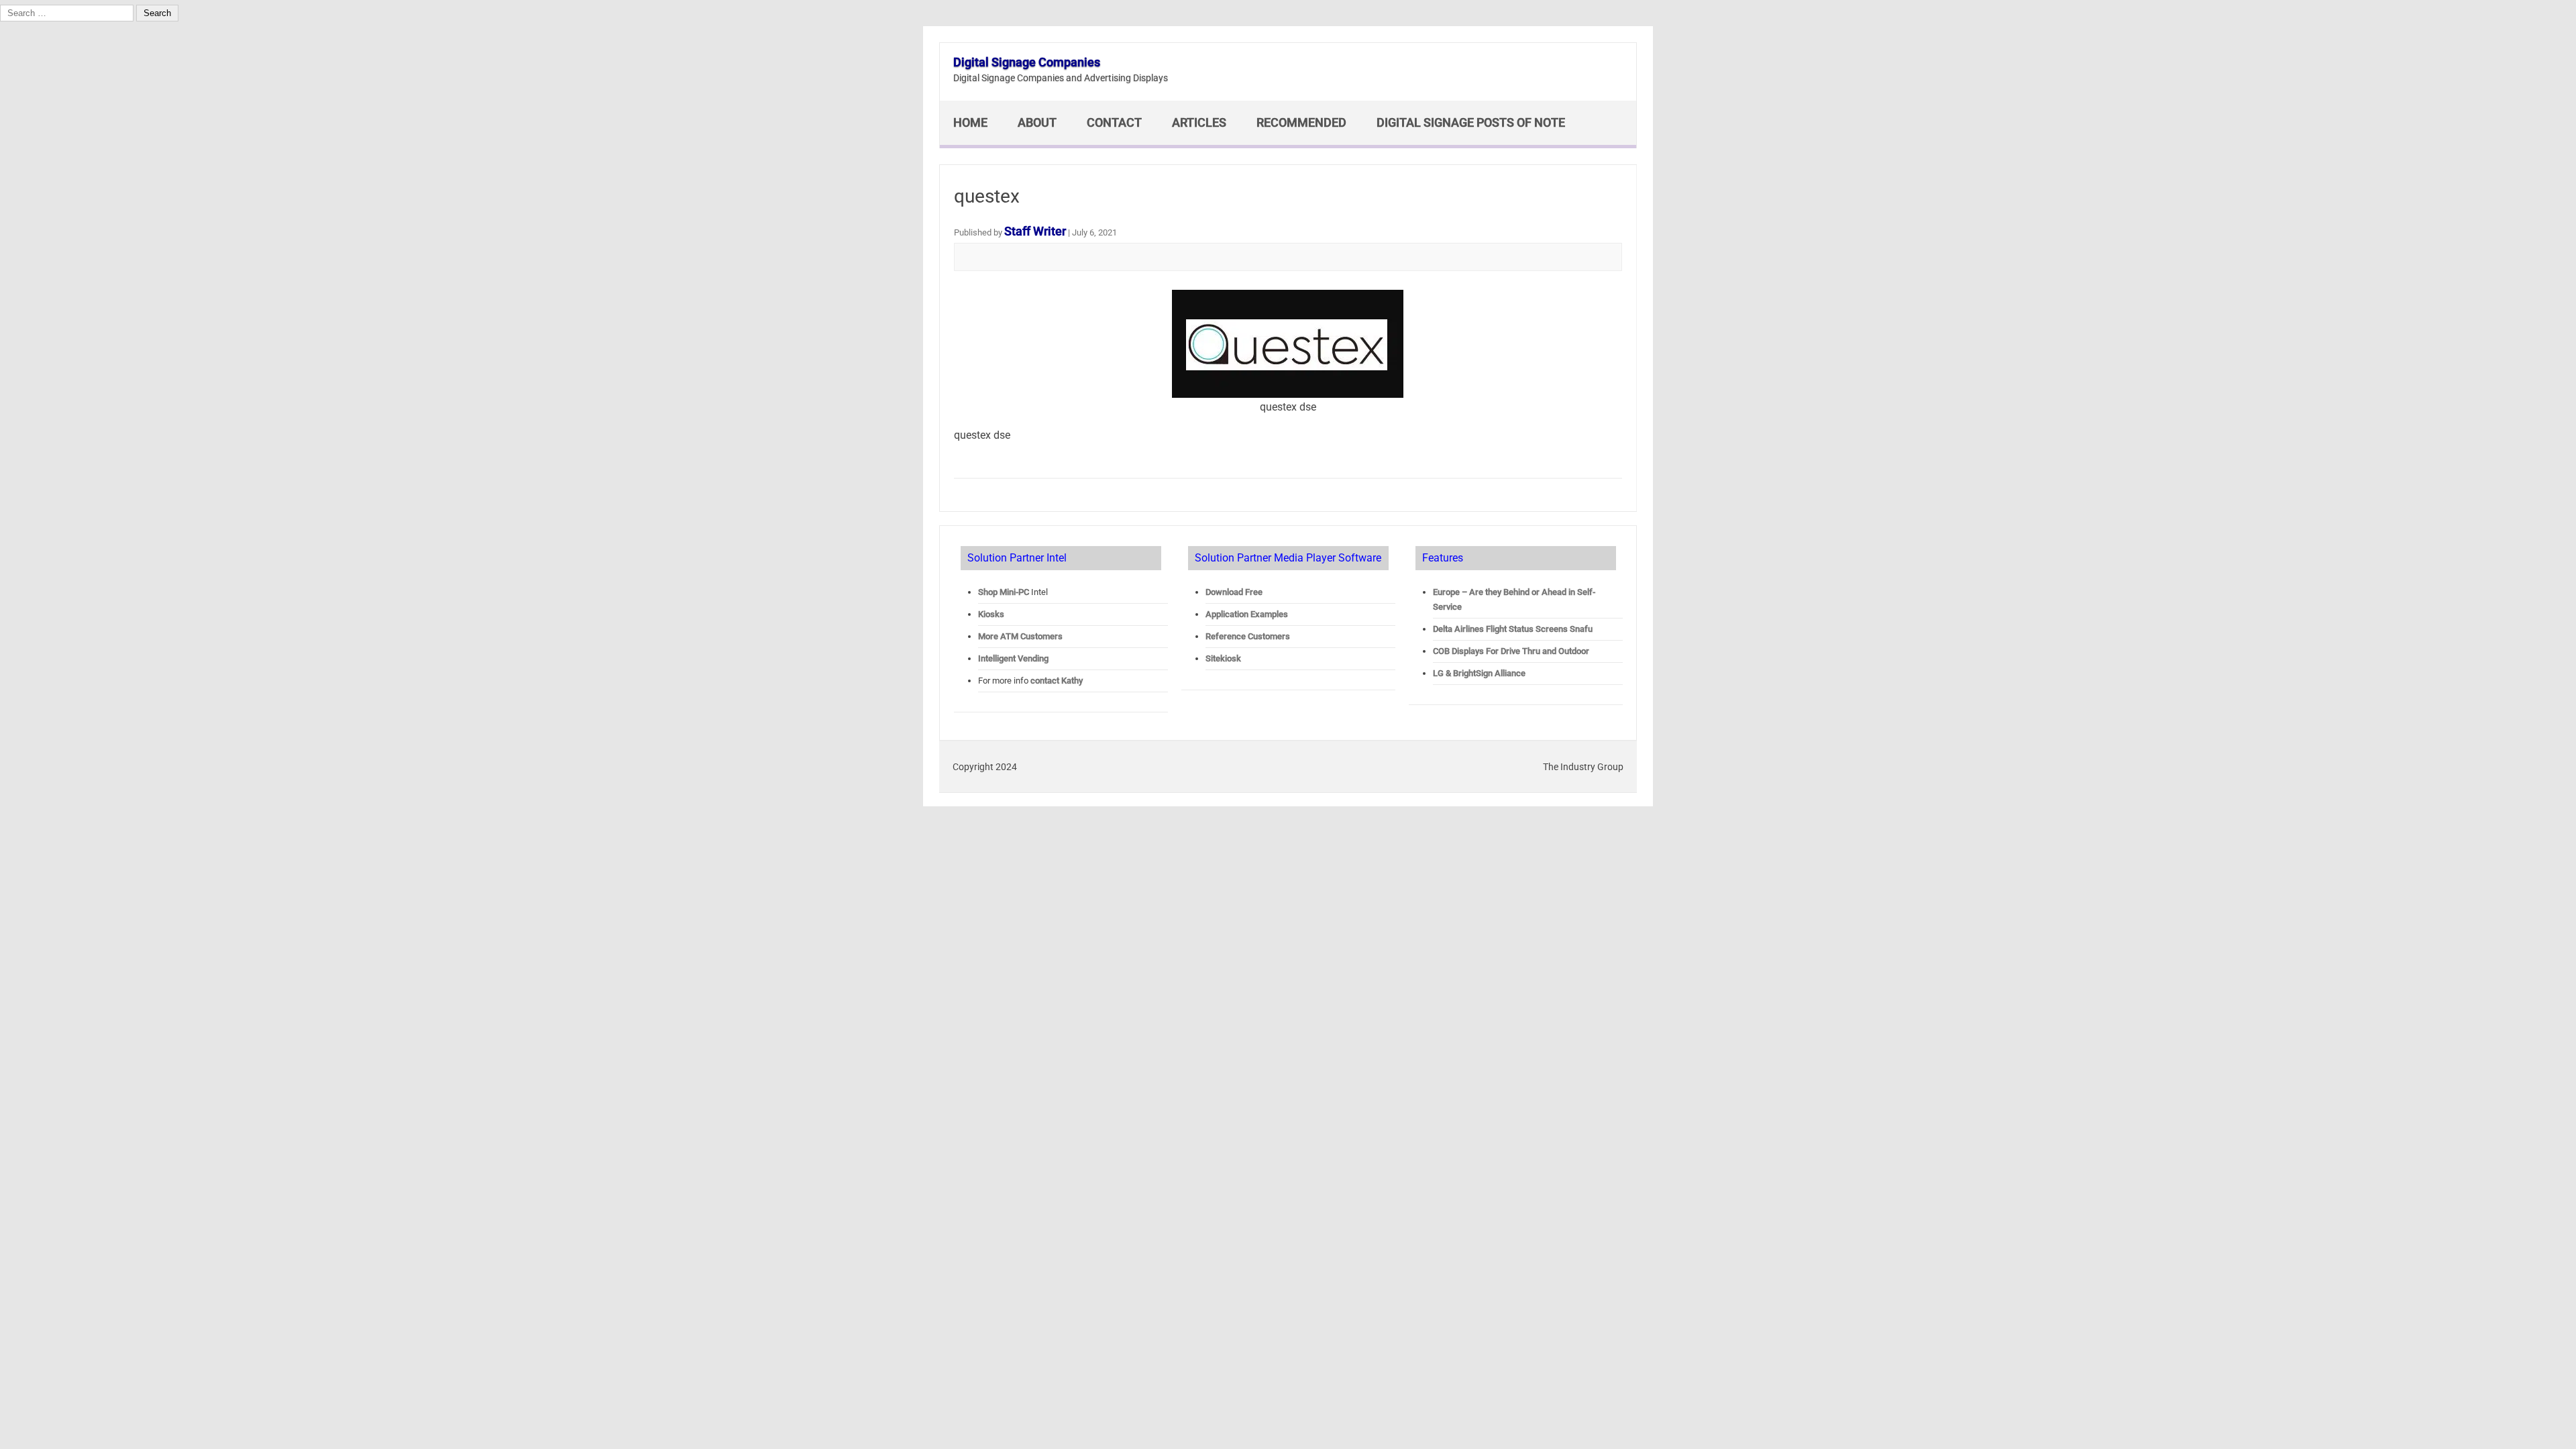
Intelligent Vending (1013, 658)
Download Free (1234, 592)
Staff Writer (1035, 231)
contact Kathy (1057, 681)
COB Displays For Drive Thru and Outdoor (1511, 651)
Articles (1199, 122)
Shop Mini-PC (1004, 592)
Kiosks (991, 614)
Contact (1114, 122)
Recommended (1301, 122)
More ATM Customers (1020, 636)
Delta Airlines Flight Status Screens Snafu (1513, 629)
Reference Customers (1248, 636)
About (1037, 122)
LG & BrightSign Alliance (1479, 673)
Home (970, 122)
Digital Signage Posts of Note (1471, 122)
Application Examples (1247, 614)
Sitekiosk (1223, 658)
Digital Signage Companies (1027, 62)
